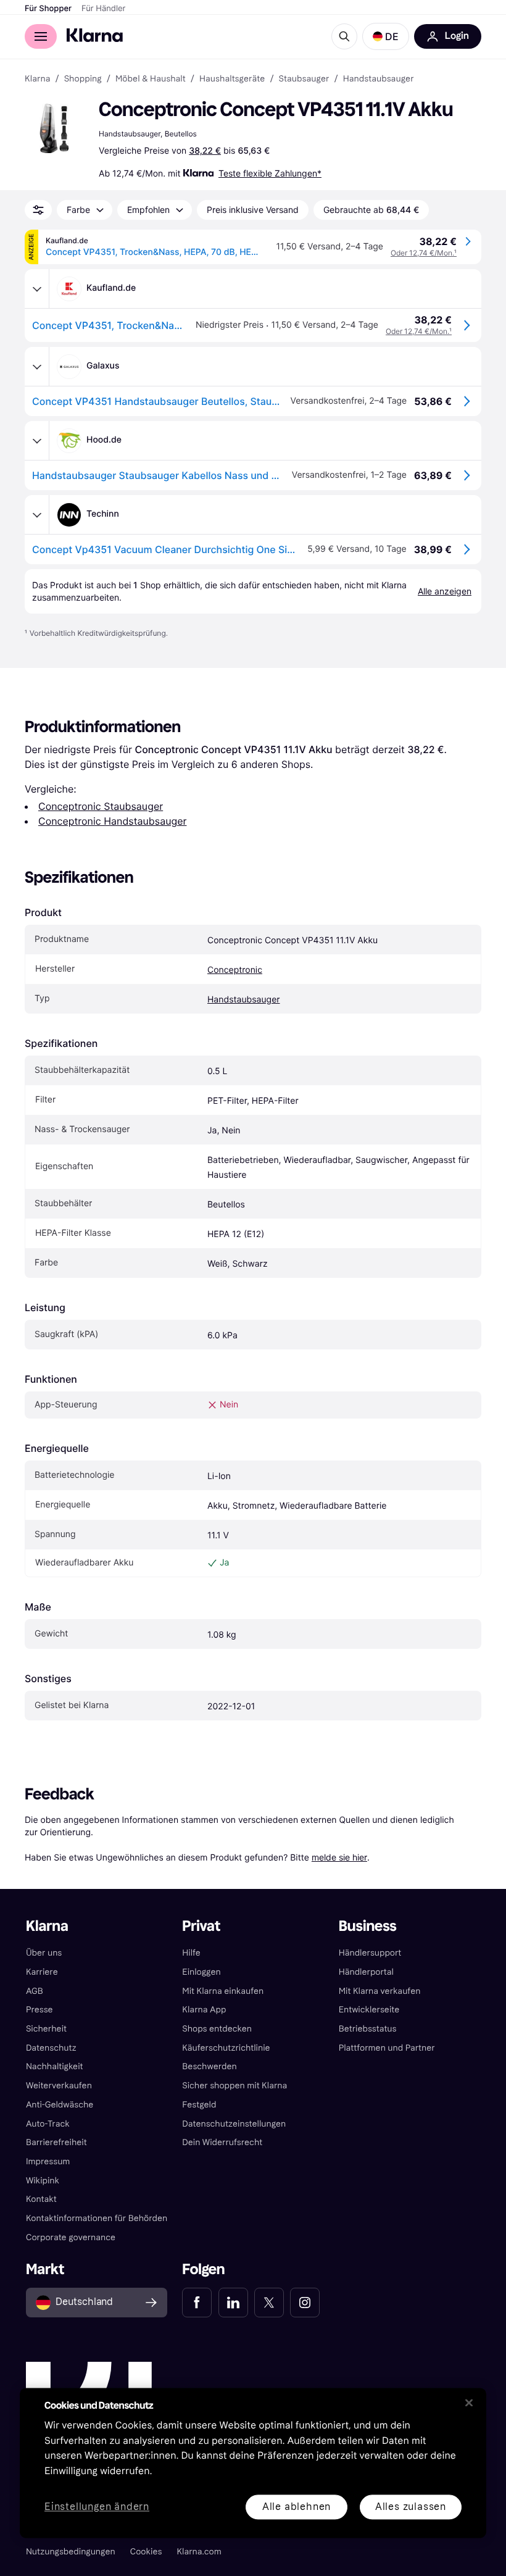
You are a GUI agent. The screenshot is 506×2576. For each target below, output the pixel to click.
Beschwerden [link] (209, 2066)
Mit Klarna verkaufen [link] (380, 1991)
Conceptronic (235, 970)
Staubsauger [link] (304, 79)
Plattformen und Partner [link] (387, 2048)
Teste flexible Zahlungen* (270, 173)
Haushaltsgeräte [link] (232, 79)
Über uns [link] (44, 1953)
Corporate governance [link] (71, 2237)
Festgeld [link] (199, 2105)
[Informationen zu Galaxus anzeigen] (37, 367)
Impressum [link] (48, 2161)
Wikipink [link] (43, 2181)
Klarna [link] (37, 79)
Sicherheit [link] (46, 2029)
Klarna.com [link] (199, 2552)
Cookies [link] (146, 2552)
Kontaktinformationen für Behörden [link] (97, 2218)
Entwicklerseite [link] (369, 2010)
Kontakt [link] (41, 2199)
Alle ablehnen (297, 2507)
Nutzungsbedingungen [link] (71, 2552)
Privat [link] (201, 1926)
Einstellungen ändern (97, 2507)
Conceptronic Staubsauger (101, 806)
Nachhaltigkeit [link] (55, 2066)
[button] (386, 36)
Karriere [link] (42, 1972)
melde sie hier (339, 1857)
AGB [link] (35, 1991)
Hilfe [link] (191, 1953)
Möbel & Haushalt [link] (151, 79)
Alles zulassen (411, 2507)
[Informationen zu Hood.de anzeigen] (37, 441)
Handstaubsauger (244, 1000)
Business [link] (368, 1926)
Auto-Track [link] (48, 2124)
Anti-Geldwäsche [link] (60, 2105)
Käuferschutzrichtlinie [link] (226, 2048)
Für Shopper (48, 9)
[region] (253, 2463)
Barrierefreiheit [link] (56, 2142)
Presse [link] (39, 2010)
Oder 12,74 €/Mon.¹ (424, 253)
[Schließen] (469, 2403)
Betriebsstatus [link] (368, 2029)
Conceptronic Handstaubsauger (112, 821)
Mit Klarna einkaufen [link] (223, 1991)
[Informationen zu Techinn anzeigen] (37, 515)
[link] (197, 2303)
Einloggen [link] (201, 1972)
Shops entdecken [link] (217, 2029)
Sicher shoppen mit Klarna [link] (234, 2086)
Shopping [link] (83, 79)
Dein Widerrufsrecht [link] (222, 2142)
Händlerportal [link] (366, 1972)
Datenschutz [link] (51, 2048)
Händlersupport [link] (370, 1953)
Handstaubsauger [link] (379, 79)
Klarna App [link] (204, 2010)
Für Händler (103, 9)
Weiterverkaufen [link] (59, 2086)
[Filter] (38, 210)
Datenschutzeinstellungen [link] (234, 2124)
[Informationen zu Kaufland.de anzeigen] (37, 289)
